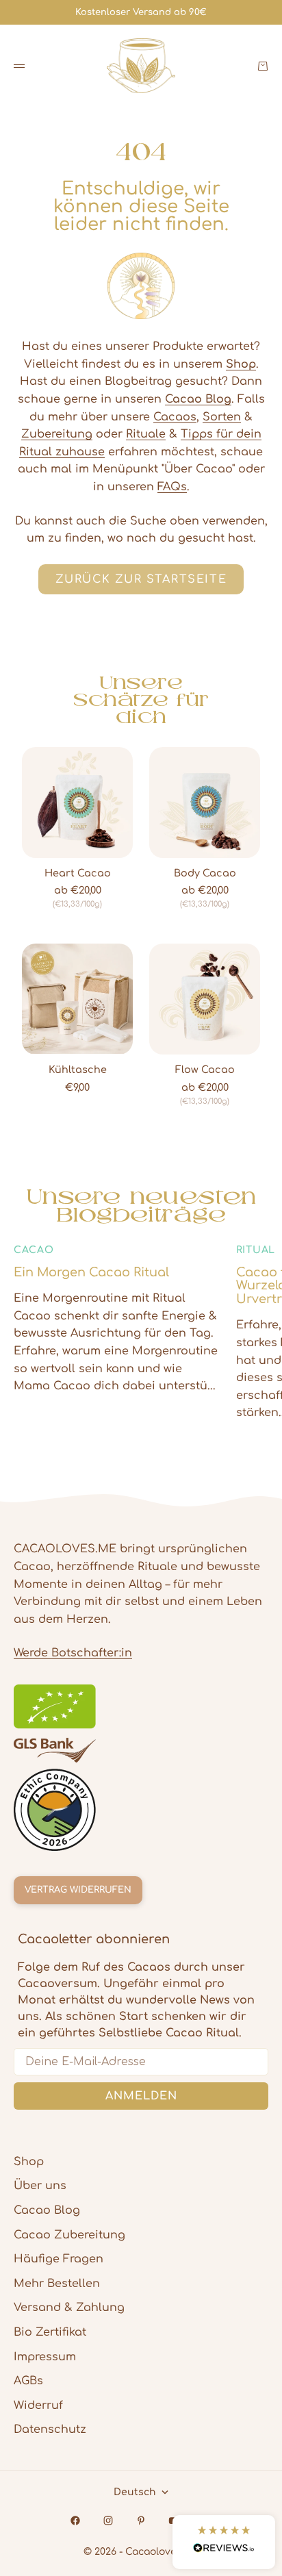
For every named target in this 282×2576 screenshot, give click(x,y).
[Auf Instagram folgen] (108, 2521)
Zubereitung (57, 434)
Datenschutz (50, 2429)
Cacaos (175, 417)
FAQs (172, 487)
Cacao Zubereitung (69, 2235)
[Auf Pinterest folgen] (141, 2521)
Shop (29, 2162)
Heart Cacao (78, 874)
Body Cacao (205, 874)
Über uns (40, 2186)
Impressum (45, 2357)
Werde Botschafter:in (73, 1653)
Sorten (222, 417)
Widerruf (38, 2405)
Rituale (146, 434)
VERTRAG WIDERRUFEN (78, 1890)
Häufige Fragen (59, 2259)
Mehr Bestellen (57, 2284)
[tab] (141, 699)
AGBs (28, 2381)
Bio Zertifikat (50, 2332)
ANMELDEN (141, 2096)
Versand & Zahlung (69, 2308)
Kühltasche (78, 1070)
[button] (224, 2542)
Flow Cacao (205, 1070)
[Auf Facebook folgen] (75, 2521)
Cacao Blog (47, 2210)
